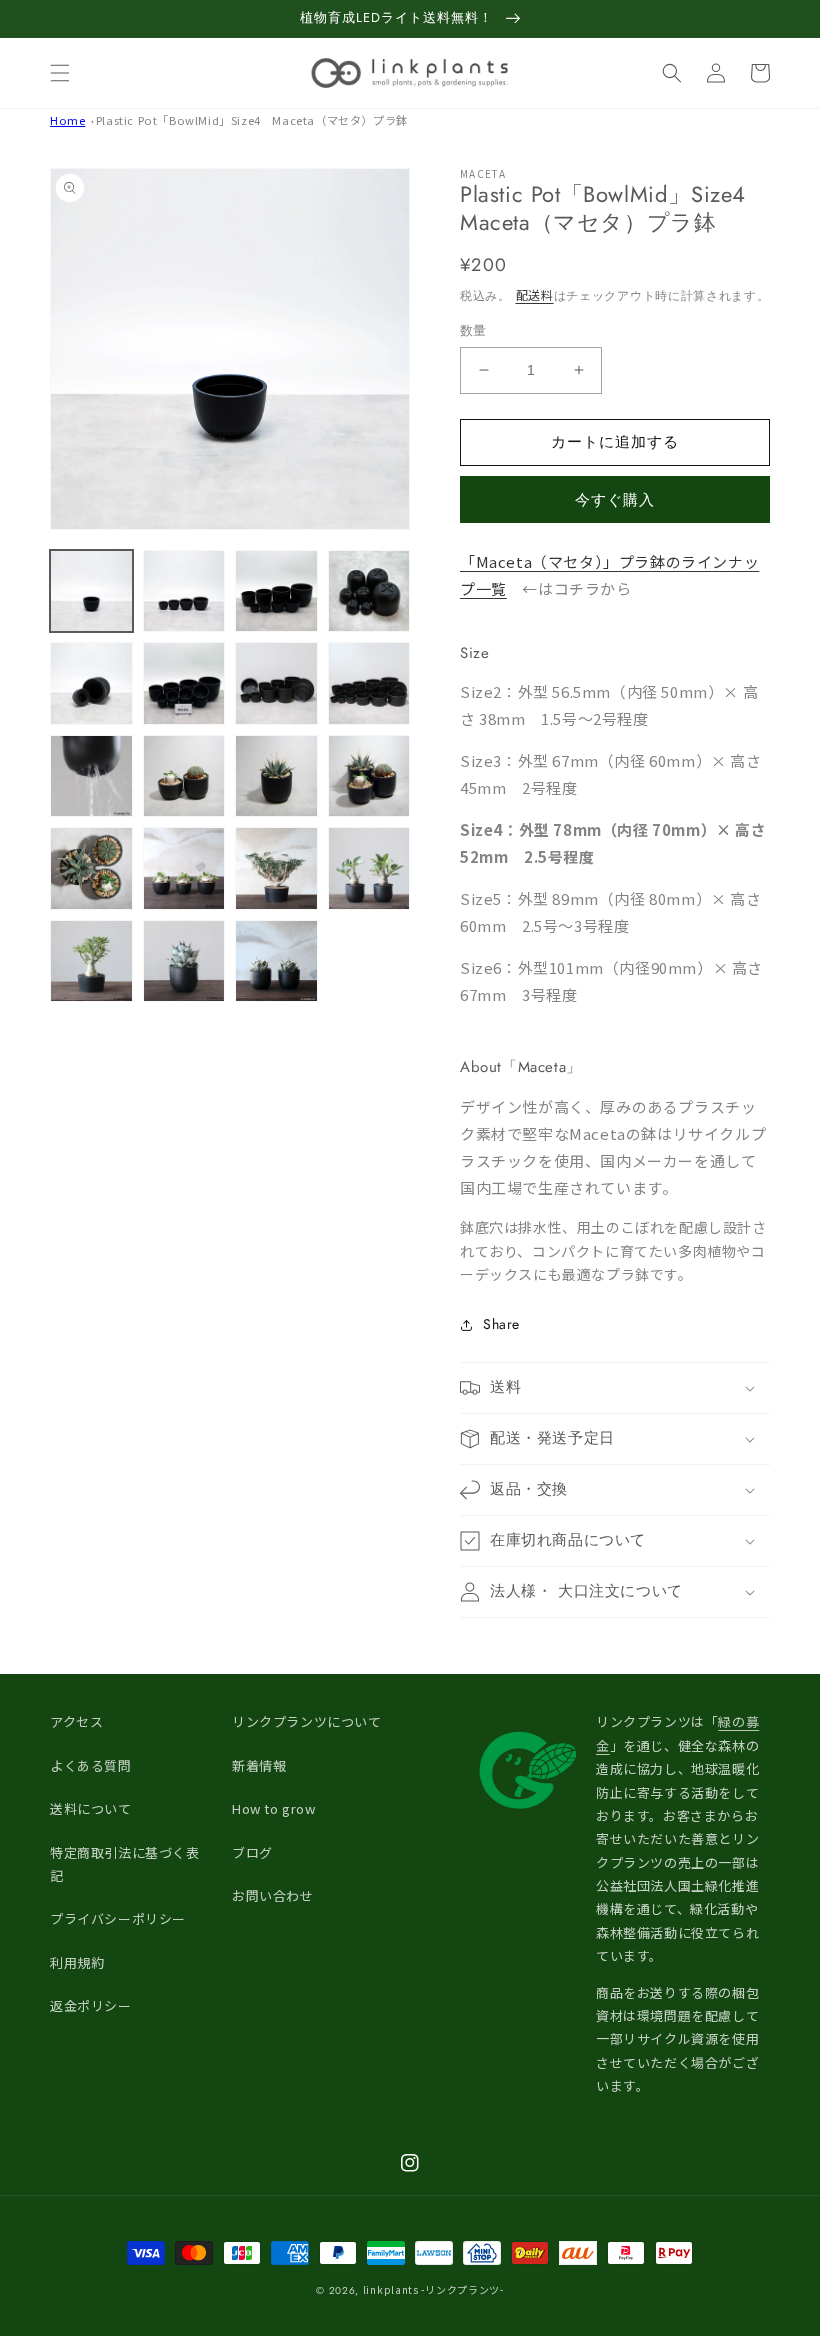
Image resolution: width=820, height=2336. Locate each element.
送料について (91, 1808)
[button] (60, 73)
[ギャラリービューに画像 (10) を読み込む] (184, 776)
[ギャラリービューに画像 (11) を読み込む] (276, 776)
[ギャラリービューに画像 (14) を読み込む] (184, 868)
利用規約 (77, 1962)
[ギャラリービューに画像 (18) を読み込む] (184, 961)
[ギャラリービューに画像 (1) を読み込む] (91, 591)
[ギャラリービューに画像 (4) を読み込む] (369, 591)
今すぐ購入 (615, 500)
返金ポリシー (91, 2005)
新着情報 (259, 1765)
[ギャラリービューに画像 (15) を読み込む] (276, 868)
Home (67, 120)
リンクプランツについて (307, 1721)
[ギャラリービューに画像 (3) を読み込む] (276, 591)
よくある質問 (91, 1765)
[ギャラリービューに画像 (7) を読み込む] (276, 683)
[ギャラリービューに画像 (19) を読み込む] (276, 961)
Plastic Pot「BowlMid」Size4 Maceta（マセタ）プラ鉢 (252, 120)
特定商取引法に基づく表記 (125, 1864)
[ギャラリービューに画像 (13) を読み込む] (91, 868)
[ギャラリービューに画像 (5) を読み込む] (91, 683)
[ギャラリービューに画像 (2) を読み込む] (184, 591)
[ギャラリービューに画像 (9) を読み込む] (91, 776)
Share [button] (501, 1324)
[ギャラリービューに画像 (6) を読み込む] (184, 683)
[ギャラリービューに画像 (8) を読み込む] (369, 683)
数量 (473, 330)
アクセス (76, 1721)
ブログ (252, 1852)
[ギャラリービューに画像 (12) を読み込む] (369, 776)
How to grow (274, 1808)
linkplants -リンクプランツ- (433, 2289)
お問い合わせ (273, 1895)
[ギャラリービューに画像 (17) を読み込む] (91, 961)
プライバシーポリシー (118, 1918)
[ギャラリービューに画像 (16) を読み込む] (369, 868)
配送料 (535, 294)
